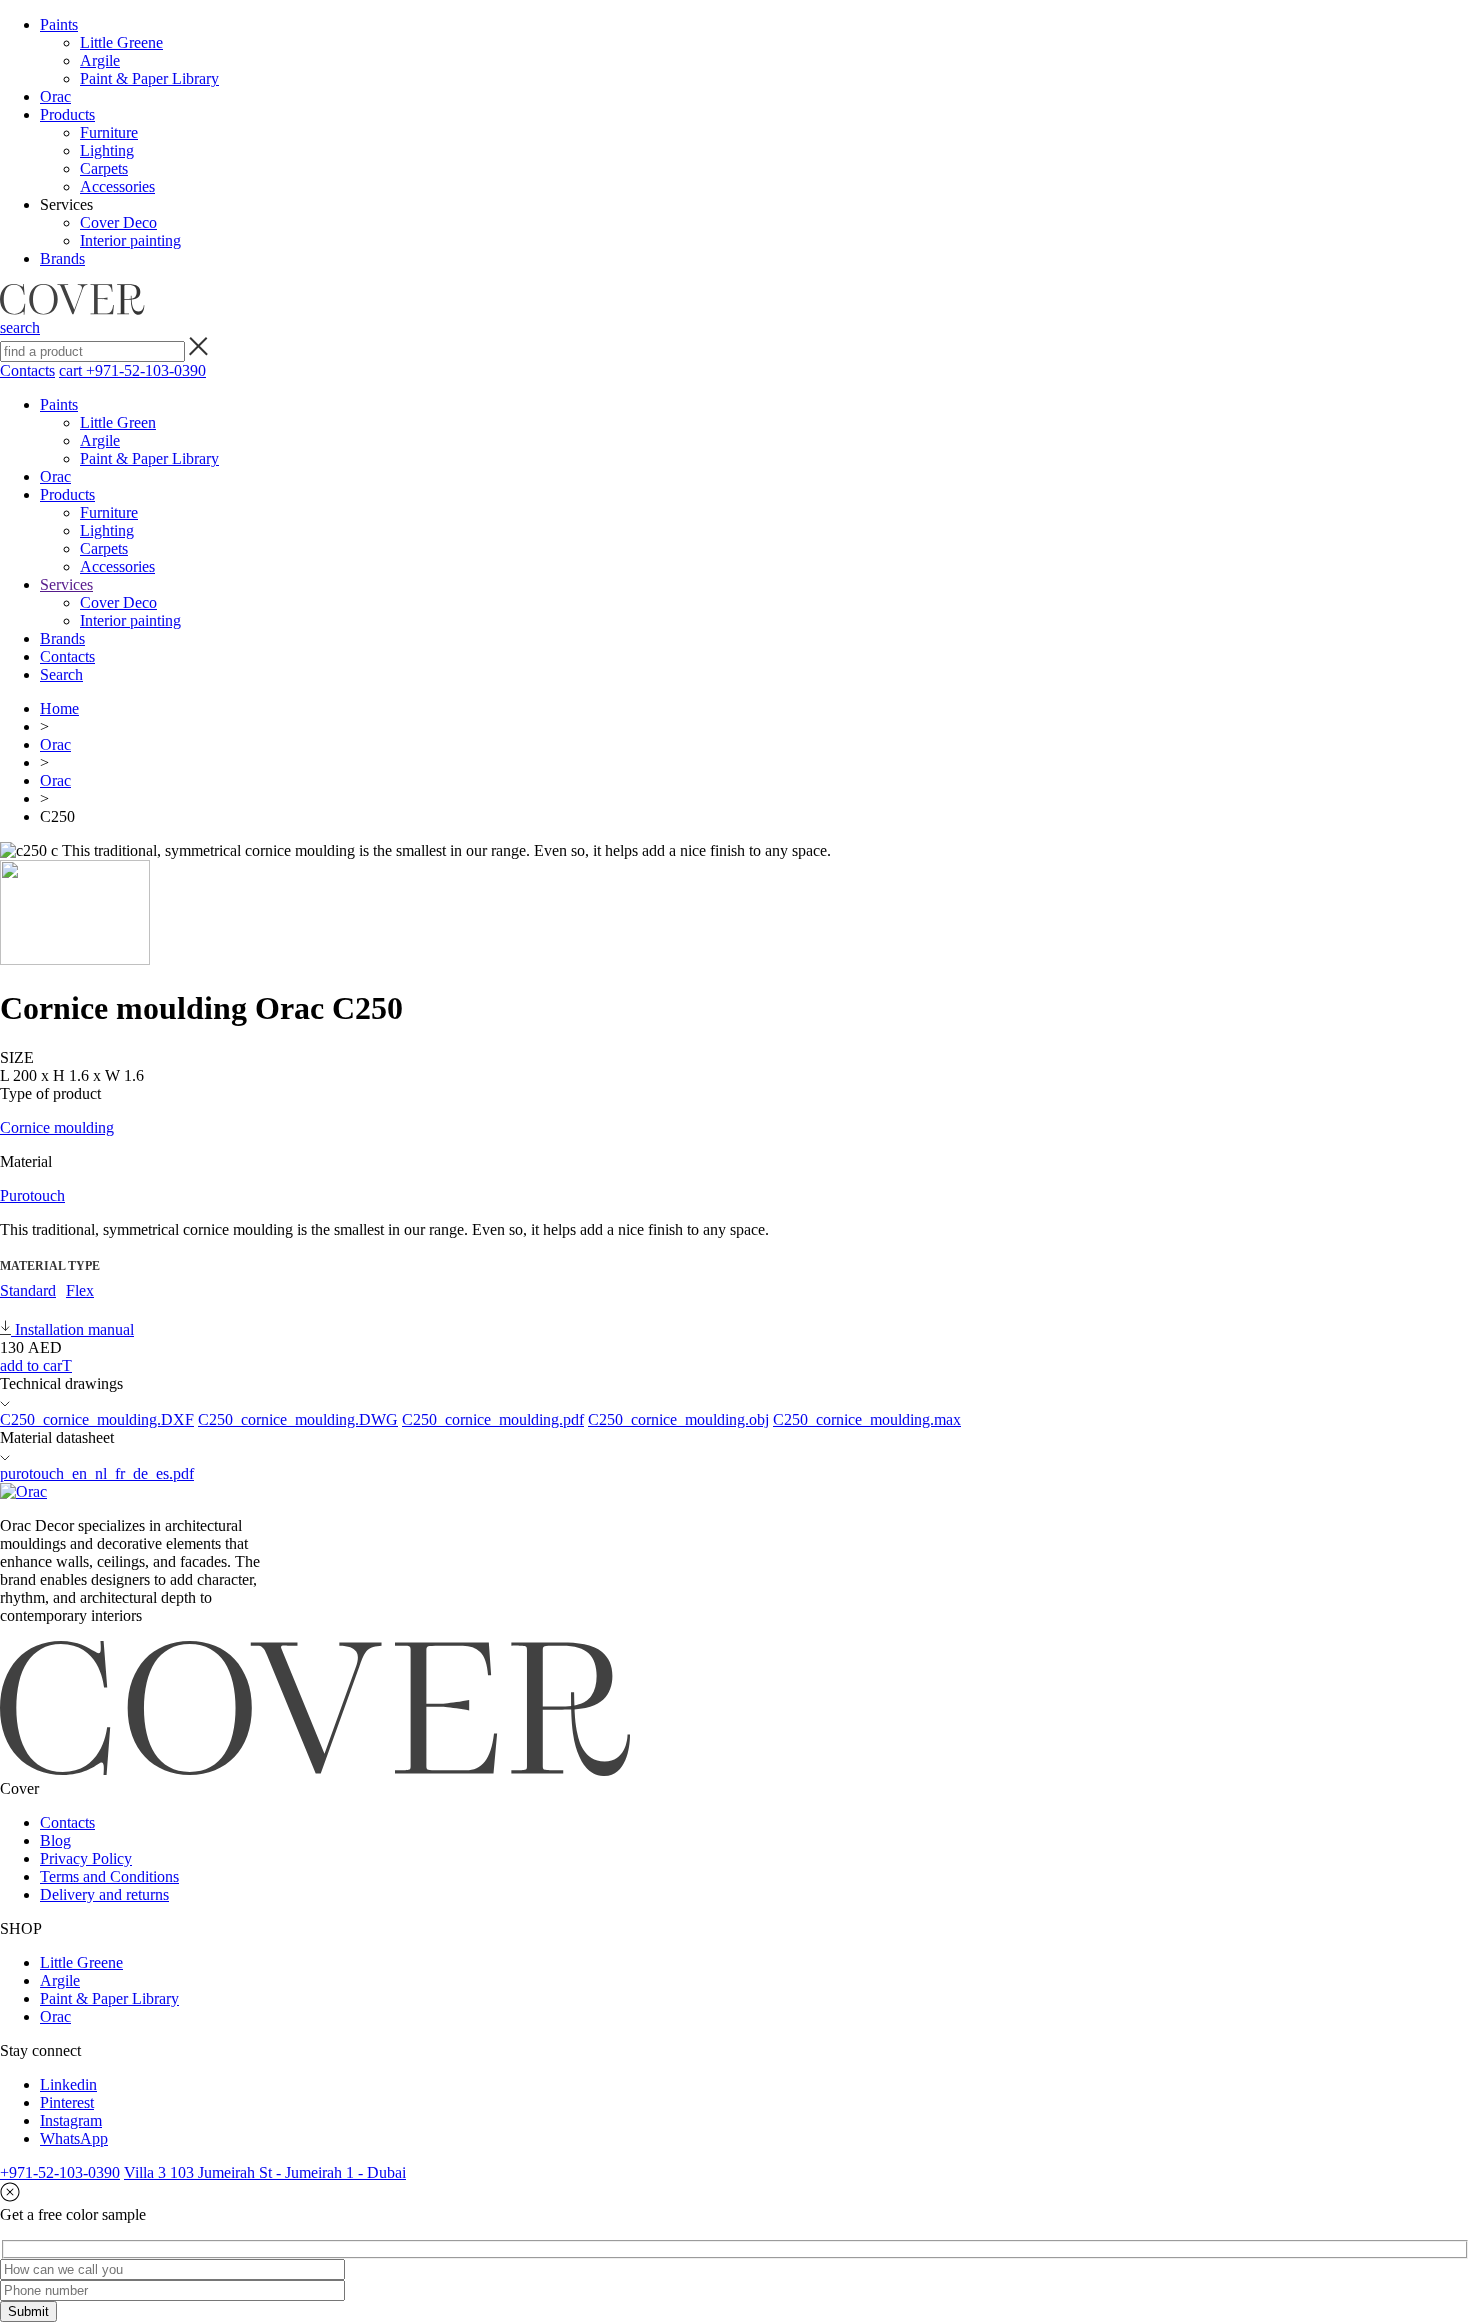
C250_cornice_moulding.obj (678, 1419)
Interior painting (130, 240)
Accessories (117, 186)
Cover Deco (118, 222)
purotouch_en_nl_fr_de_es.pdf (97, 1473)
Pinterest (67, 2102)
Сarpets (104, 168)
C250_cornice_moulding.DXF (97, 1419)
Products (67, 114)
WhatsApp (74, 2138)
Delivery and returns (104, 1894)
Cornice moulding (57, 1127)
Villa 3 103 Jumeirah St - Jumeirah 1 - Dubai (265, 2172)
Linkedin (68, 2084)
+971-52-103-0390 (146, 370)
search (20, 327)
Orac (55, 96)
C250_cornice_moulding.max (867, 1419)
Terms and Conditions (109, 1876)
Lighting (107, 150)
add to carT (36, 1365)
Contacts (27, 370)
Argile (100, 60)
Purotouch (32, 1195)
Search (61, 674)
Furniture (109, 132)
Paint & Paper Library (149, 78)
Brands (62, 258)
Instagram (71, 2120)
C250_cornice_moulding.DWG (298, 1419)
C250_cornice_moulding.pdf (493, 1419)
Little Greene (121, 42)
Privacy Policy (86, 1858)
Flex (80, 1290)
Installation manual (72, 1329)
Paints (59, 24)
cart (72, 370)
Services (66, 584)
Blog (55, 1840)
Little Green (118, 422)
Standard (28, 1290)
